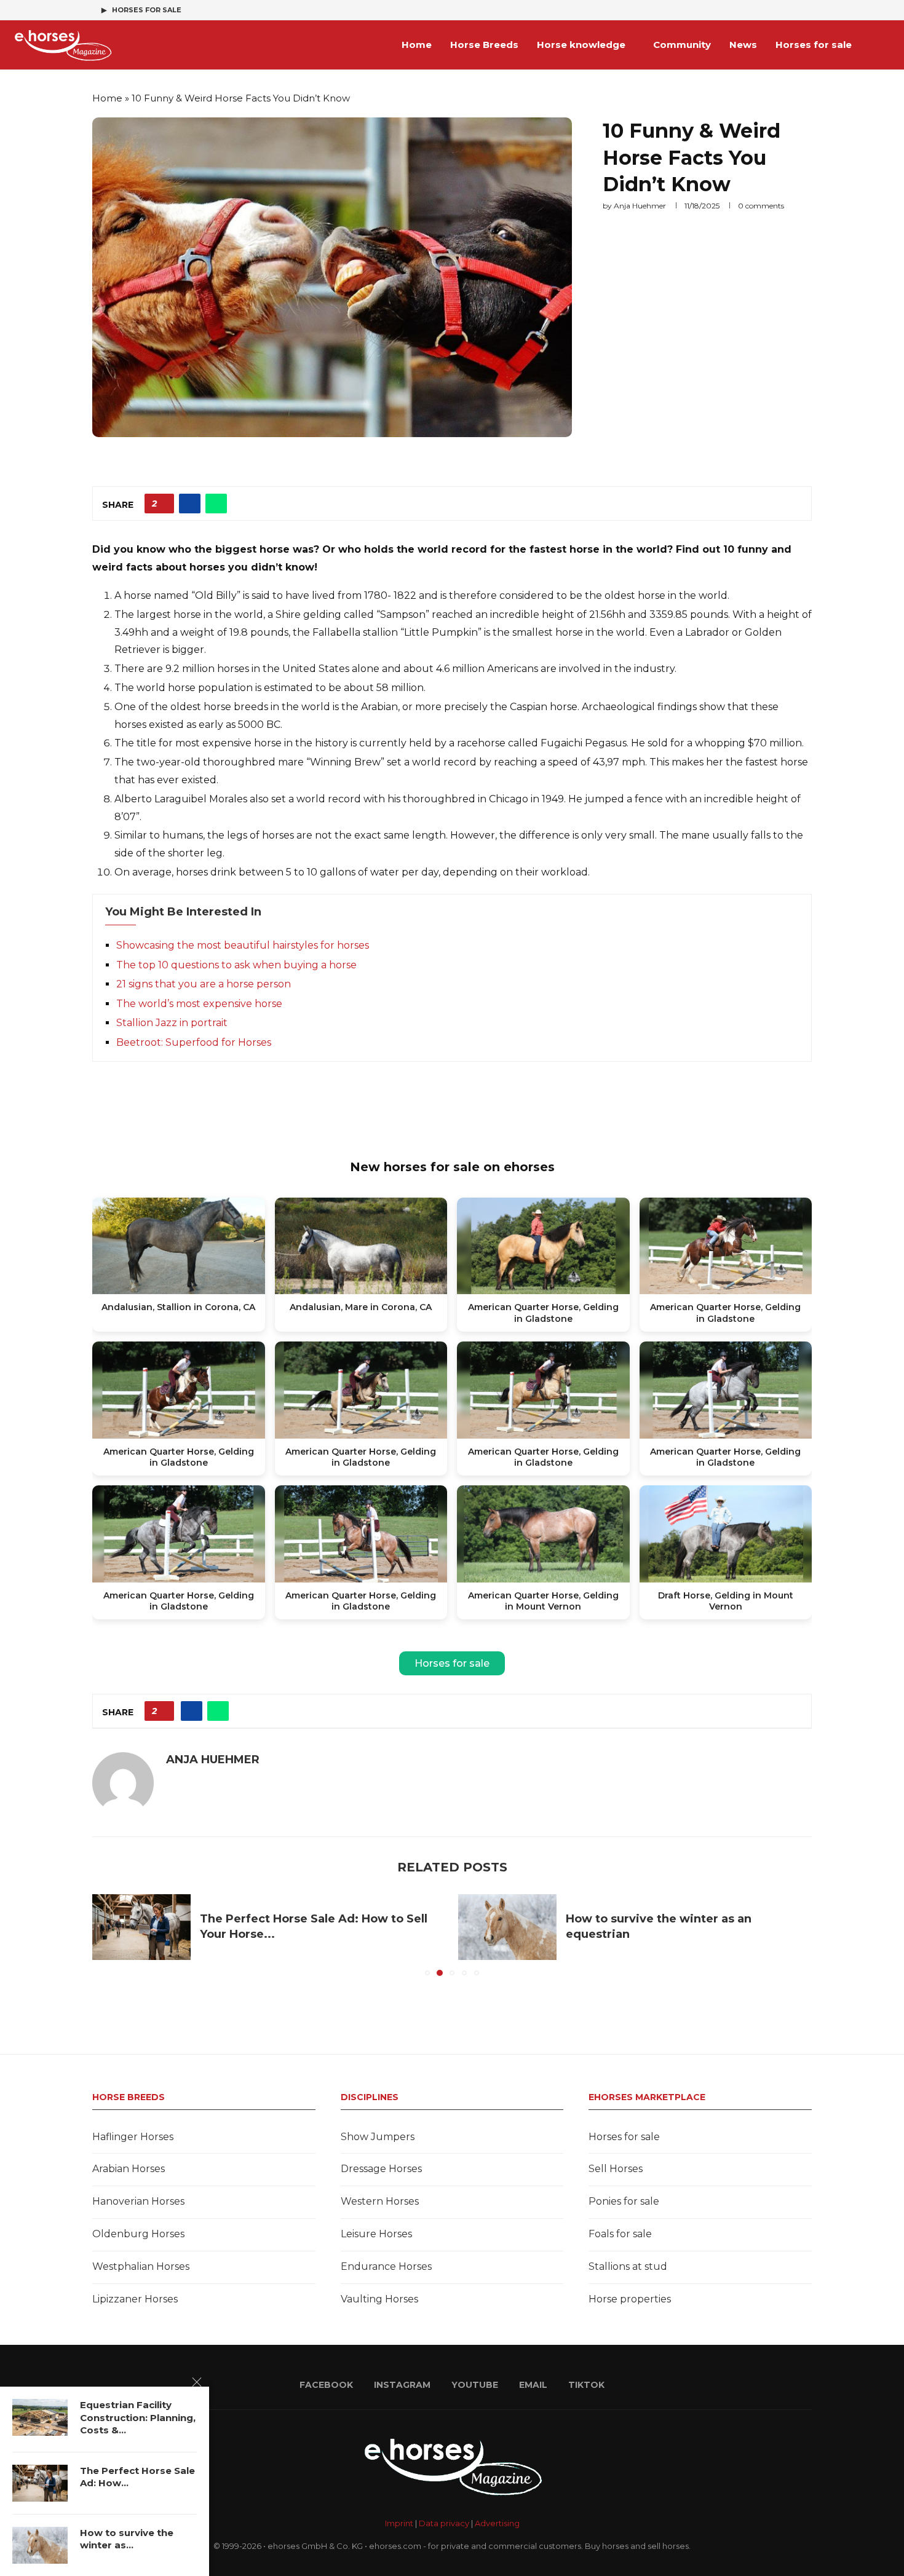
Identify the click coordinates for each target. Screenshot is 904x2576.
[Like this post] (163, 504)
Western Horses (380, 2201)
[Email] (795, 10)
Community (682, 45)
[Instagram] (766, 10)
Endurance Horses (386, 2266)
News (743, 45)
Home (417, 45)
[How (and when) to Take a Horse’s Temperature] (507, 1927)
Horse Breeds (484, 45)
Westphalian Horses (141, 2266)
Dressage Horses (381, 2169)
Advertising (497, 2523)
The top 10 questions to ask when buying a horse (236, 965)
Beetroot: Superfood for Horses (194, 1042)
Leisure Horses (376, 2234)
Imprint (399, 2523)
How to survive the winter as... (127, 2539)
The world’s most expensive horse (199, 1004)
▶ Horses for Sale (141, 10)
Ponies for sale (624, 2201)
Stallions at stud (628, 2266)
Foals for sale (620, 2234)
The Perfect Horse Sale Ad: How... (137, 2477)
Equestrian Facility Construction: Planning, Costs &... (138, 2417)
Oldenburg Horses (138, 2234)
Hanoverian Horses (138, 2201)
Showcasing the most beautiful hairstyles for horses (243, 945)
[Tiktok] (809, 10)
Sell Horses (616, 2169)
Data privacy (444, 2523)
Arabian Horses (129, 2169)
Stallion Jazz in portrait (172, 1023)
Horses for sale (814, 45)
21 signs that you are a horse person (204, 984)
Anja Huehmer (640, 206)
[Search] (886, 45)
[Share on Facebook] (190, 504)
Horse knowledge (581, 45)
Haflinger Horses (133, 2137)
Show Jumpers (378, 2137)
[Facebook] (752, 10)
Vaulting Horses (379, 2299)
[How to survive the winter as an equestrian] (141, 1927)
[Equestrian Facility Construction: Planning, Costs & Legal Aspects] (40, 2417)
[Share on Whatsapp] (216, 504)
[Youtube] (780, 10)
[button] (109, 1935)
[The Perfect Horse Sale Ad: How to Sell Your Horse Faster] (40, 2483)
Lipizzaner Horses (135, 2299)
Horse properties (630, 2299)
